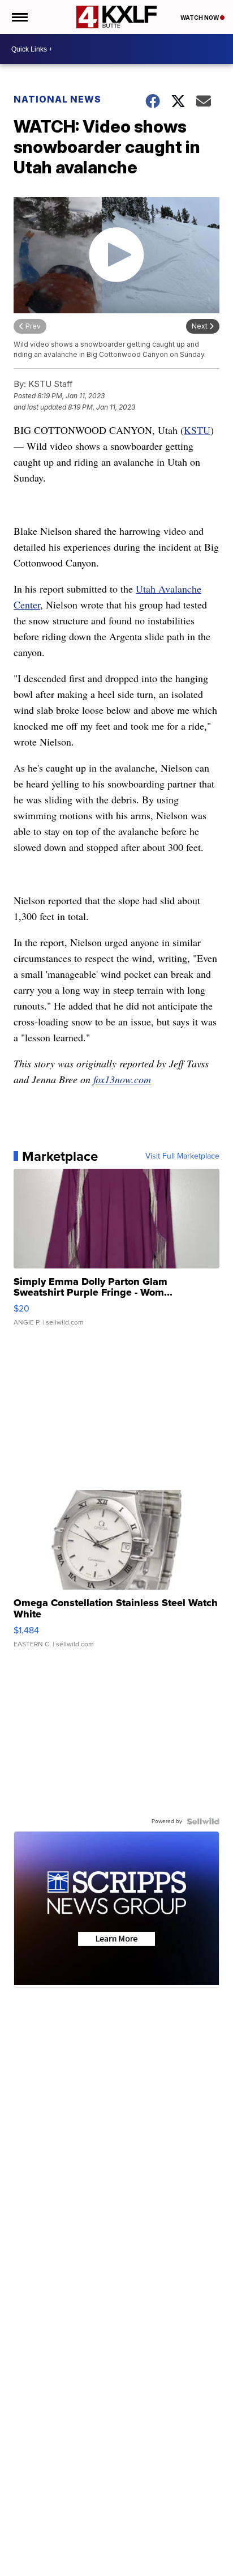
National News (57, 99)
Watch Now (200, 18)
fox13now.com (122, 1079)
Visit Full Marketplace (182, 1156)
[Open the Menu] (19, 17)
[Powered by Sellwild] (203, 1821)
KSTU (197, 430)
